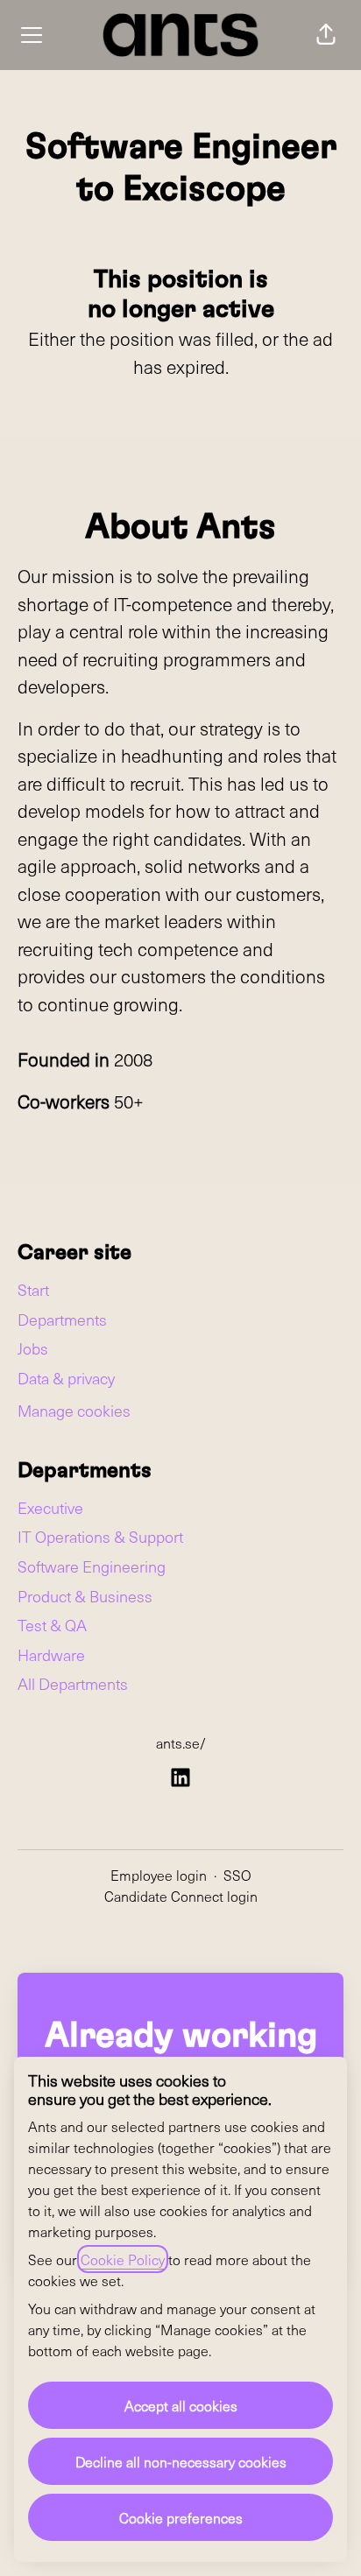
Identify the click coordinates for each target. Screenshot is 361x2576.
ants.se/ (181, 1742)
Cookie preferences (181, 2517)
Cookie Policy (123, 2259)
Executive (50, 1507)
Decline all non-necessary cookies (181, 2461)
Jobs (33, 1348)
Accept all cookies (181, 2405)
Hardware (51, 1654)
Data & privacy (66, 1378)
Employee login (159, 1875)
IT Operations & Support (100, 1536)
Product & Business (85, 1596)
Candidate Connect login (181, 1896)
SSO (237, 1875)
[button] (326, 35)
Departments (62, 1319)
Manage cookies (74, 1410)
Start (33, 1289)
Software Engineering (92, 1566)
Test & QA (52, 1625)
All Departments (73, 1683)
